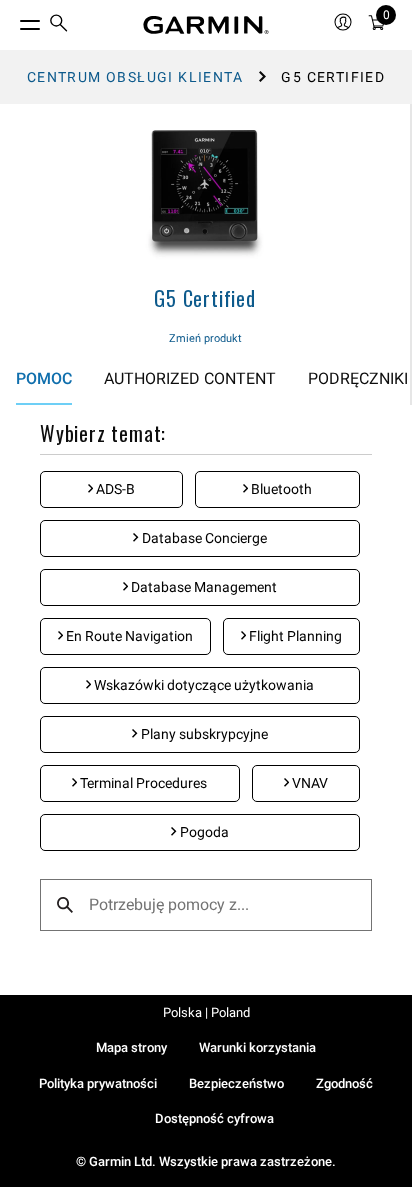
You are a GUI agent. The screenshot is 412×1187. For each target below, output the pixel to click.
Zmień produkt (205, 338)
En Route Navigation (128, 636)
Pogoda (203, 832)
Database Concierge (203, 538)
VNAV (308, 783)
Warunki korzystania (257, 1047)
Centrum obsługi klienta (135, 77)
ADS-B (114, 489)
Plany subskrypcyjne (203, 734)
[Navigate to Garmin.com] (206, 25)
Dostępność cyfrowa (214, 1118)
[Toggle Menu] (12, 20)
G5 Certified (205, 298)
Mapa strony (131, 1047)
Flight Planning (294, 636)
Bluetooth (280, 489)
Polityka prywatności (98, 1083)
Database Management (202, 587)
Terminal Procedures (142, 783)
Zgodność (344, 1083)
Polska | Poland (206, 1012)
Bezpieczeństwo (236, 1083)
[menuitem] (59, 25)
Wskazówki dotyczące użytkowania (202, 685)
